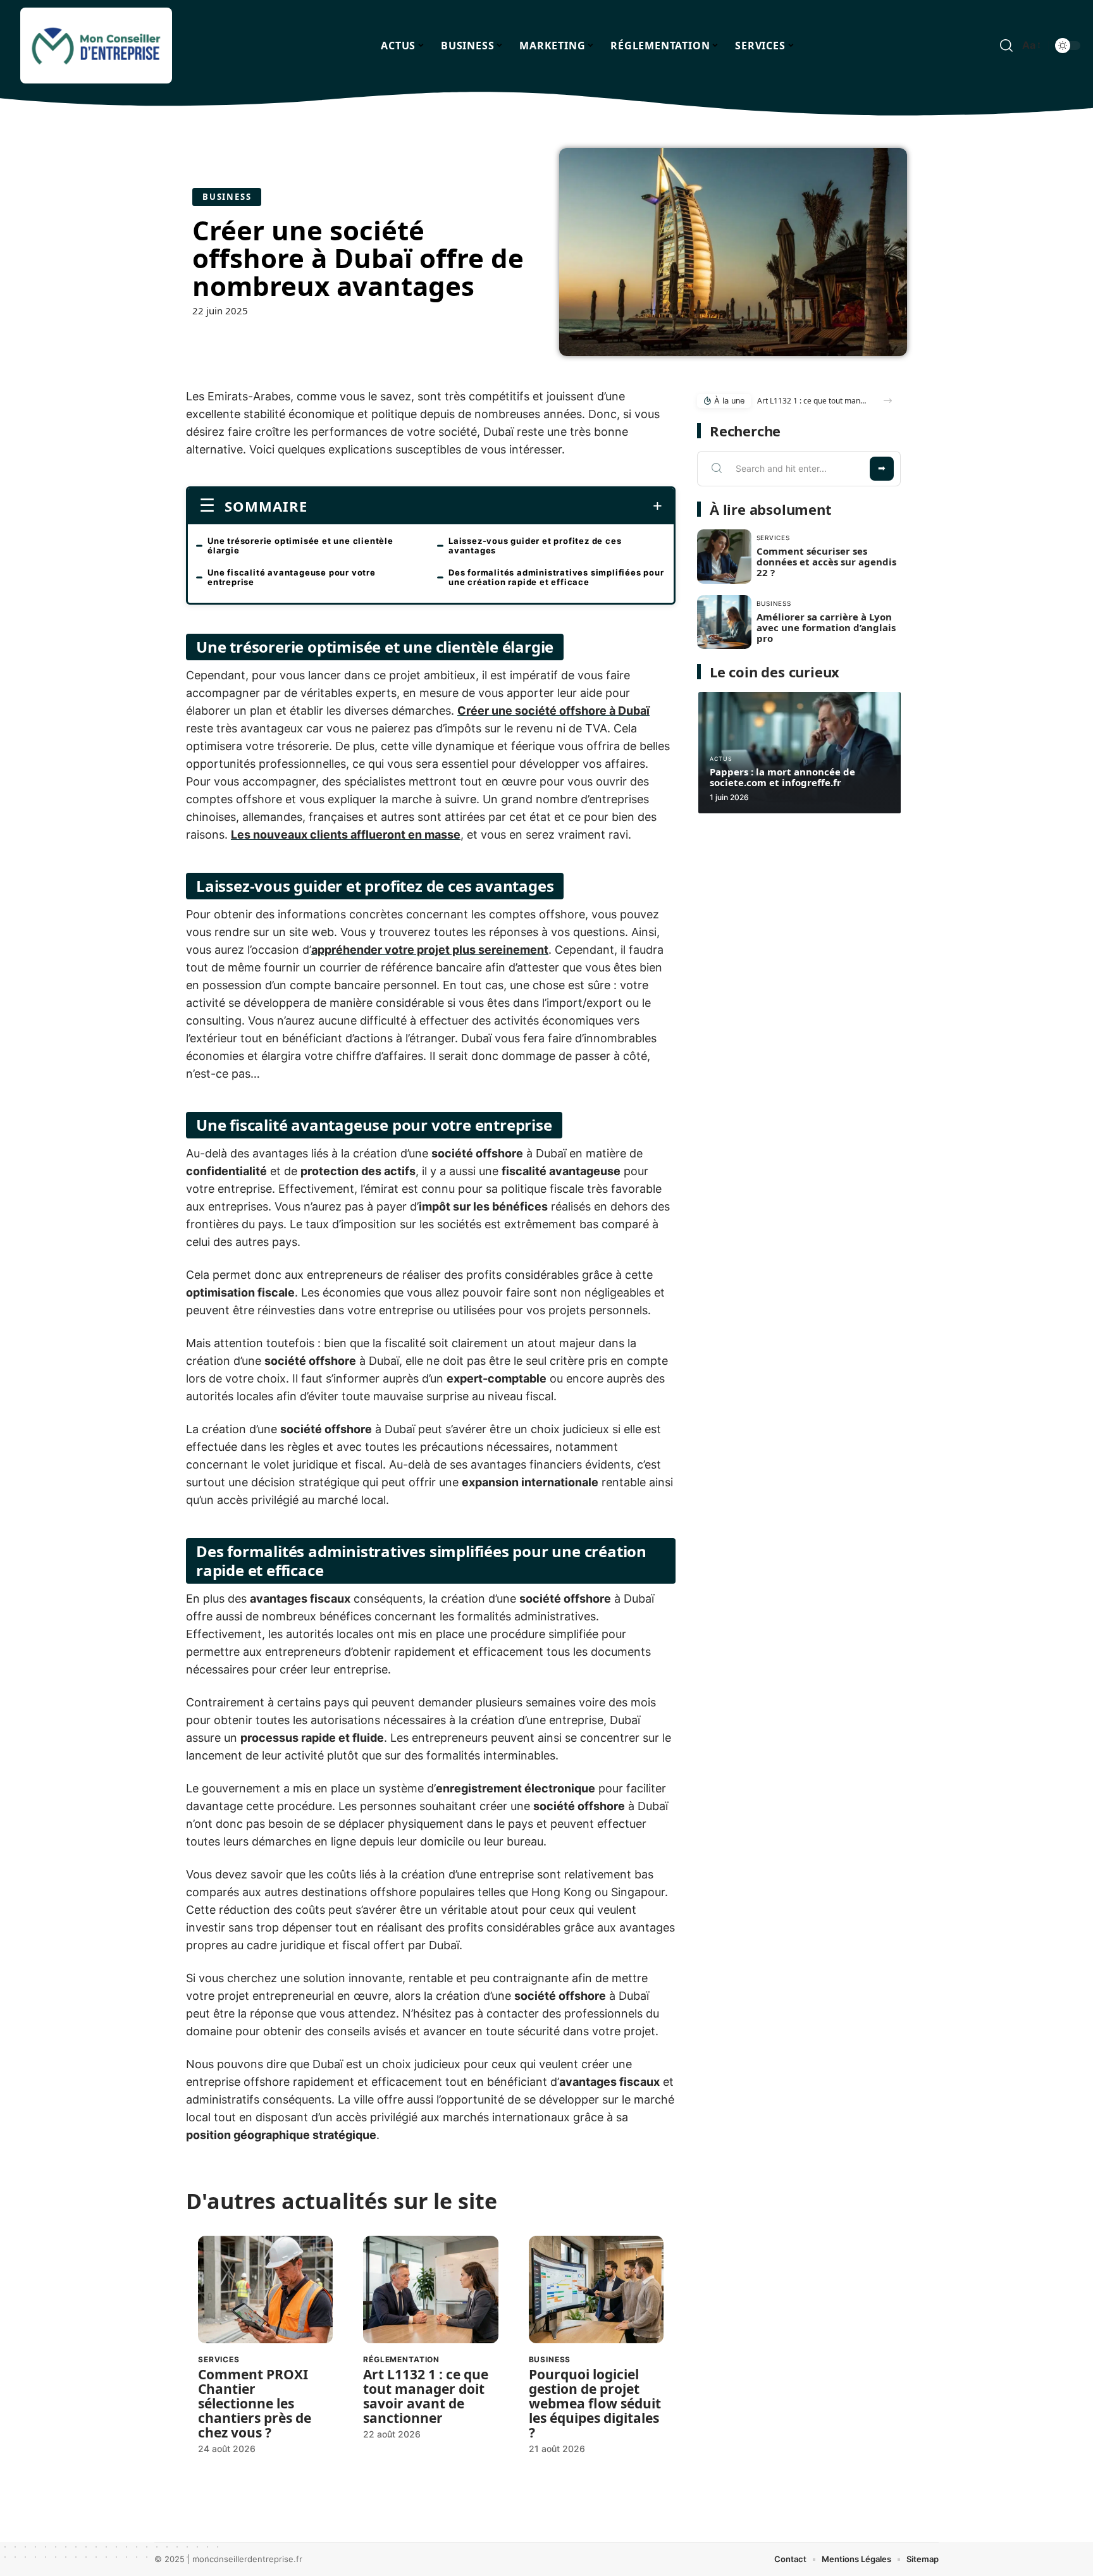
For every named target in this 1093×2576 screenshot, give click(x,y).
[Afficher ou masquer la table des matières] (485, 506)
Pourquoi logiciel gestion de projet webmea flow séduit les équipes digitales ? (595, 2403)
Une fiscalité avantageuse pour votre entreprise (292, 577)
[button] (888, 401)
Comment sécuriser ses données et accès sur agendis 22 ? (826, 562)
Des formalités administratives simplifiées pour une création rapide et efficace (556, 577)
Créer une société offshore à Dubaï (553, 711)
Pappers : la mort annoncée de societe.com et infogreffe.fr (782, 777)
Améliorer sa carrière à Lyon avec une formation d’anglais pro (826, 627)
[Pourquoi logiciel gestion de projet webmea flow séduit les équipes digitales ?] (596, 2290)
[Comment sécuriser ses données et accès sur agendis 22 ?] (724, 557)
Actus (721, 759)
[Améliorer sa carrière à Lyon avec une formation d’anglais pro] (724, 622)
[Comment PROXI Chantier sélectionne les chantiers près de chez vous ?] (265, 2290)
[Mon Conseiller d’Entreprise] (96, 46)
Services (219, 2359)
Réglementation (401, 2359)
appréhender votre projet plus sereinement (430, 950)
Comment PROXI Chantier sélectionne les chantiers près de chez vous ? (255, 2403)
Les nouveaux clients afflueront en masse (346, 835)
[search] (1006, 46)
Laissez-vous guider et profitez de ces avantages (535, 545)
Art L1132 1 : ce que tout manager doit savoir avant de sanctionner (426, 2396)
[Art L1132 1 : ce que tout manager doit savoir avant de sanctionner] (430, 2290)
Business (227, 197)
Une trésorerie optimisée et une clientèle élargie (300, 545)
